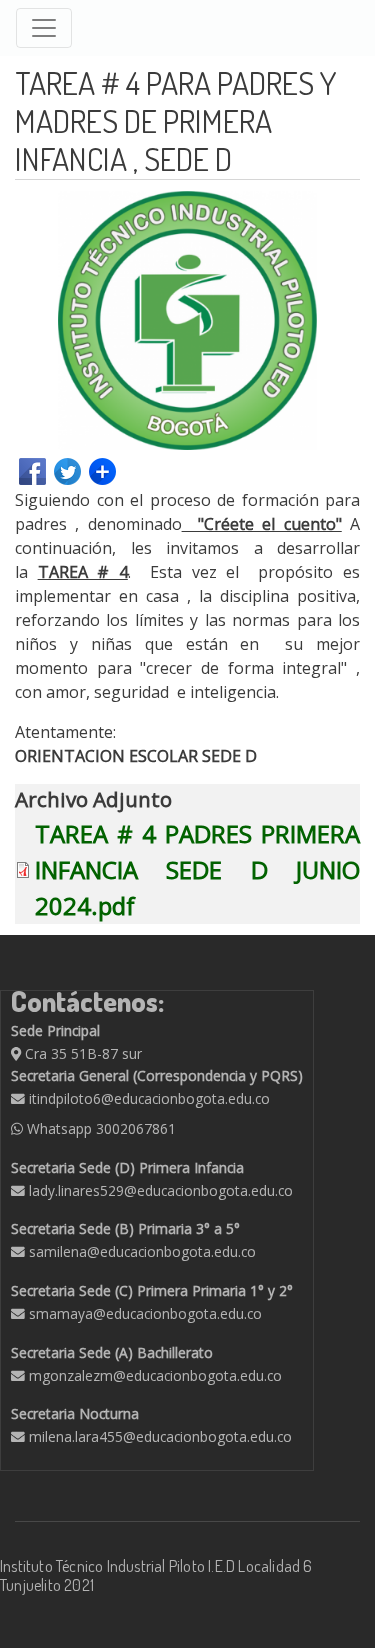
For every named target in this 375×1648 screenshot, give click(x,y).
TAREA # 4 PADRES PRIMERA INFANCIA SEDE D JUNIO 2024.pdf (197, 869)
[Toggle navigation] (44, 28)
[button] (342, 209)
